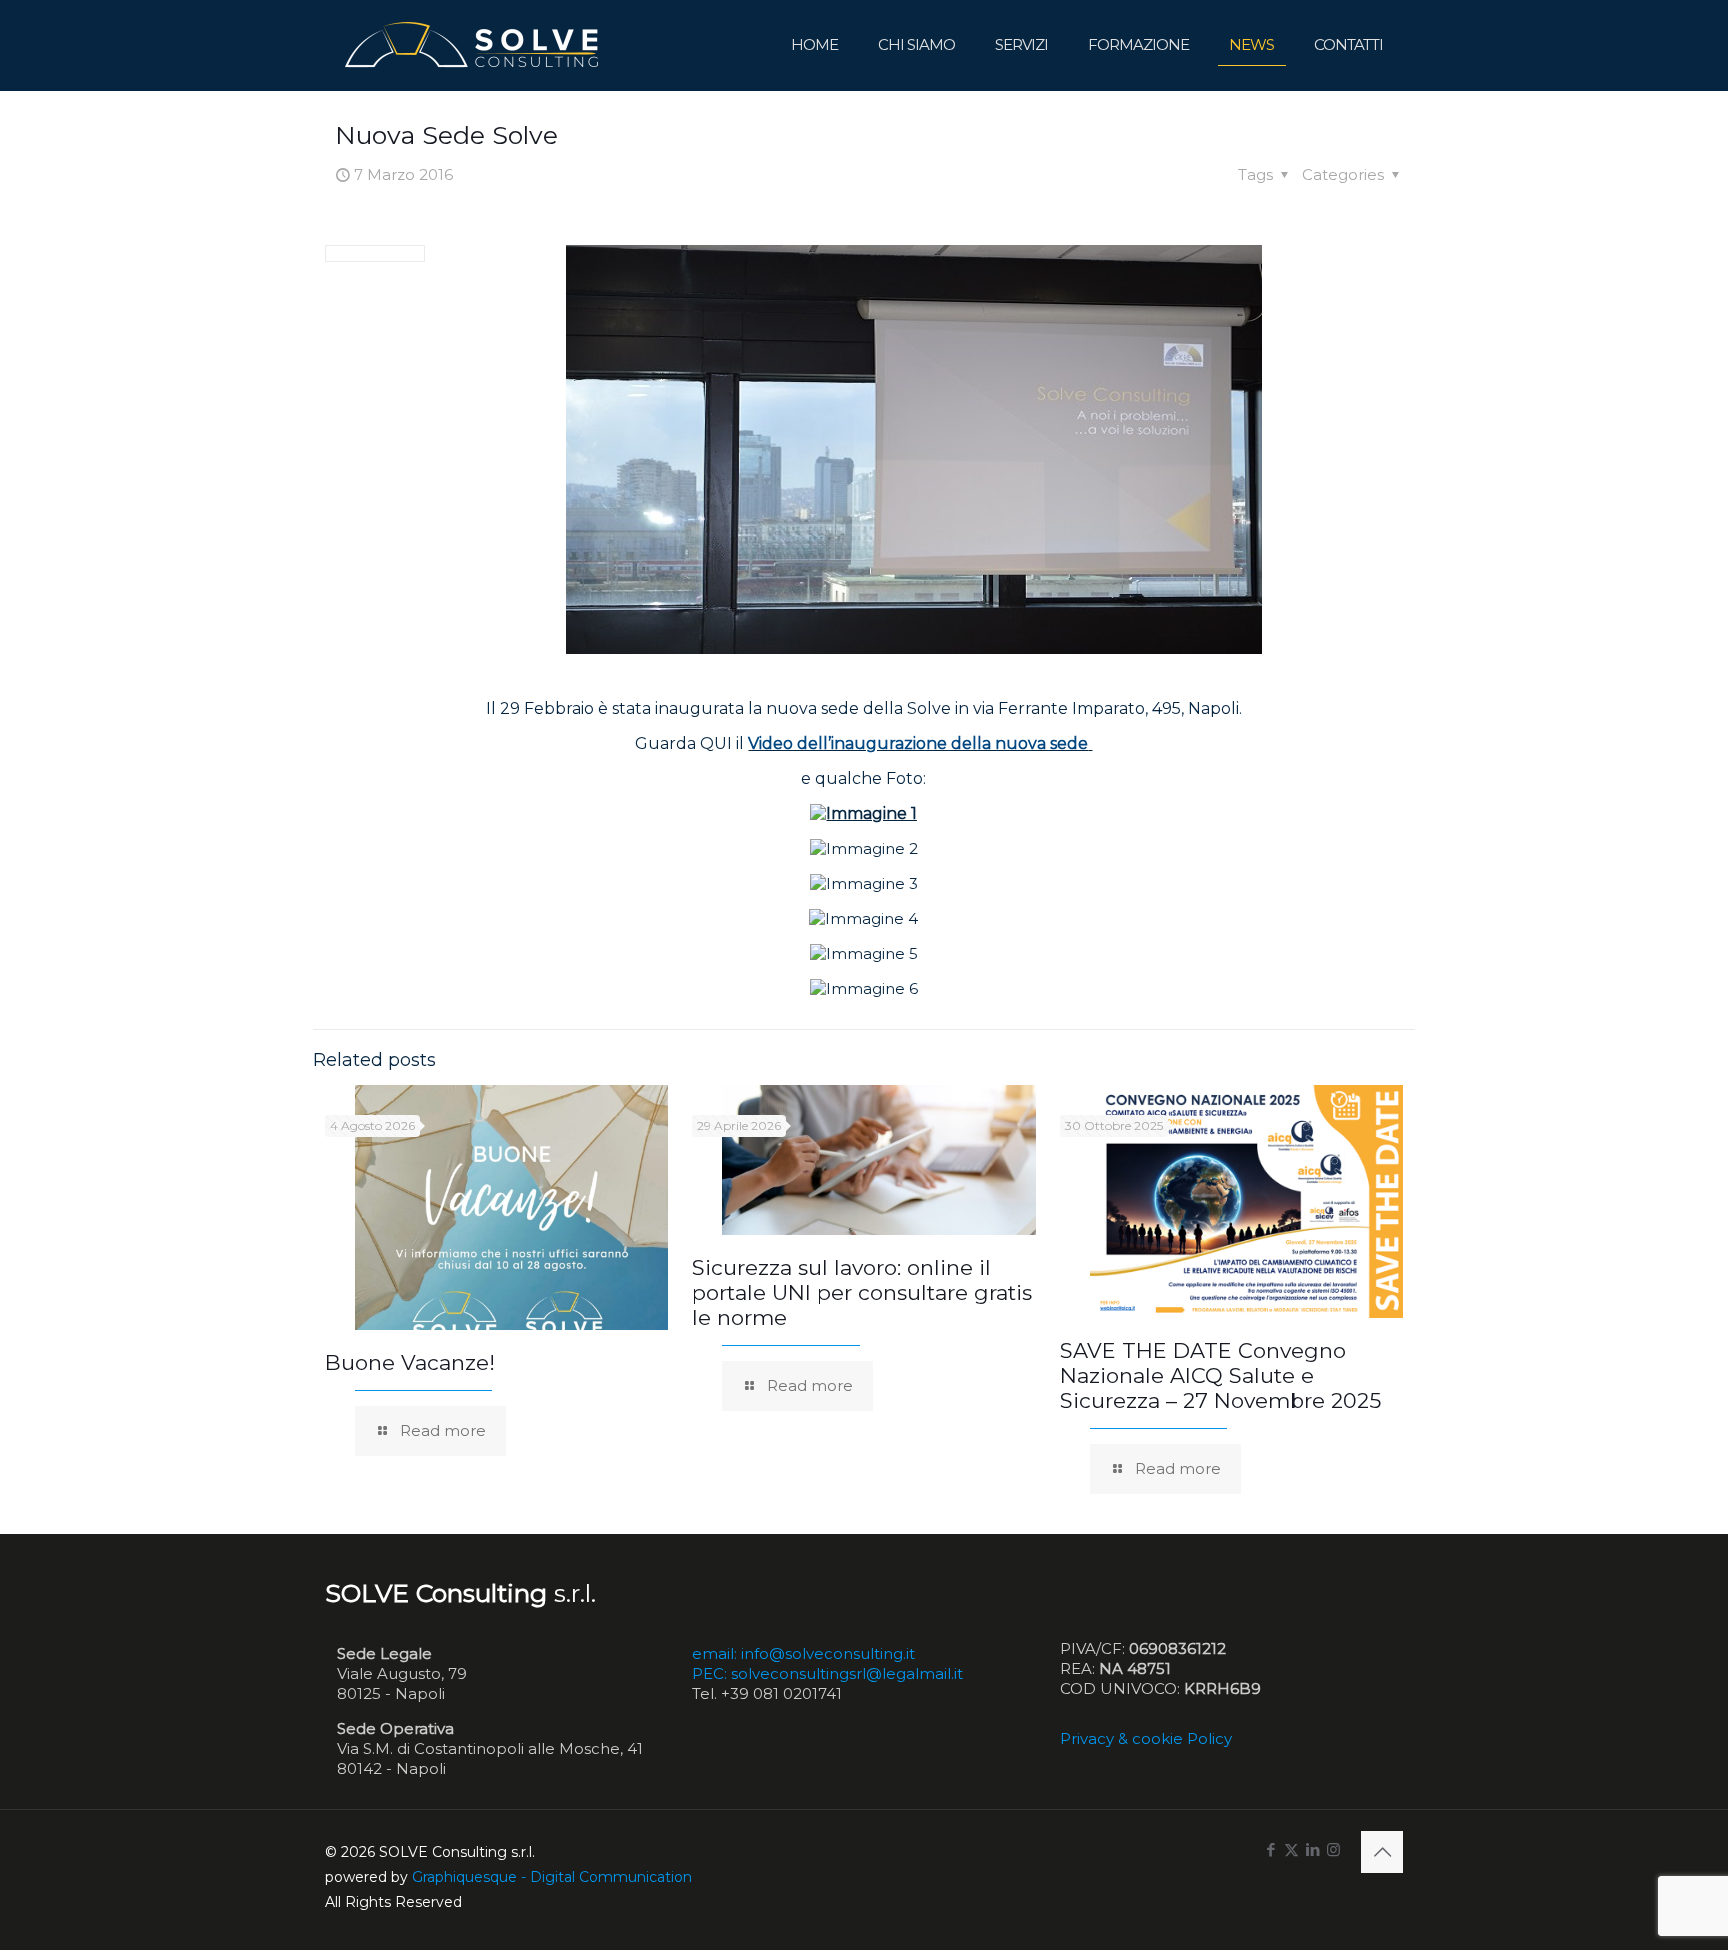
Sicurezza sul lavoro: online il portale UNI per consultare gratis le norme (862, 1292)
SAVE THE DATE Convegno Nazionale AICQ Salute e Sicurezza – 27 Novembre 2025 (1220, 1375)
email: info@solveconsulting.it (803, 1653)
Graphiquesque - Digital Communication (552, 1877)
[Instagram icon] (1333, 1849)
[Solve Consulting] (475, 45)
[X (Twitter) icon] (1291, 1849)
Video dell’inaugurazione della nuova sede (918, 743)
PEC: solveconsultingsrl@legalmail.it (827, 1673)
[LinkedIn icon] (1312, 1849)
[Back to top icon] (1382, 1852)
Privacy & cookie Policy (1146, 1738)
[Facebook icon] (1270, 1849)
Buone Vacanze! (410, 1362)
